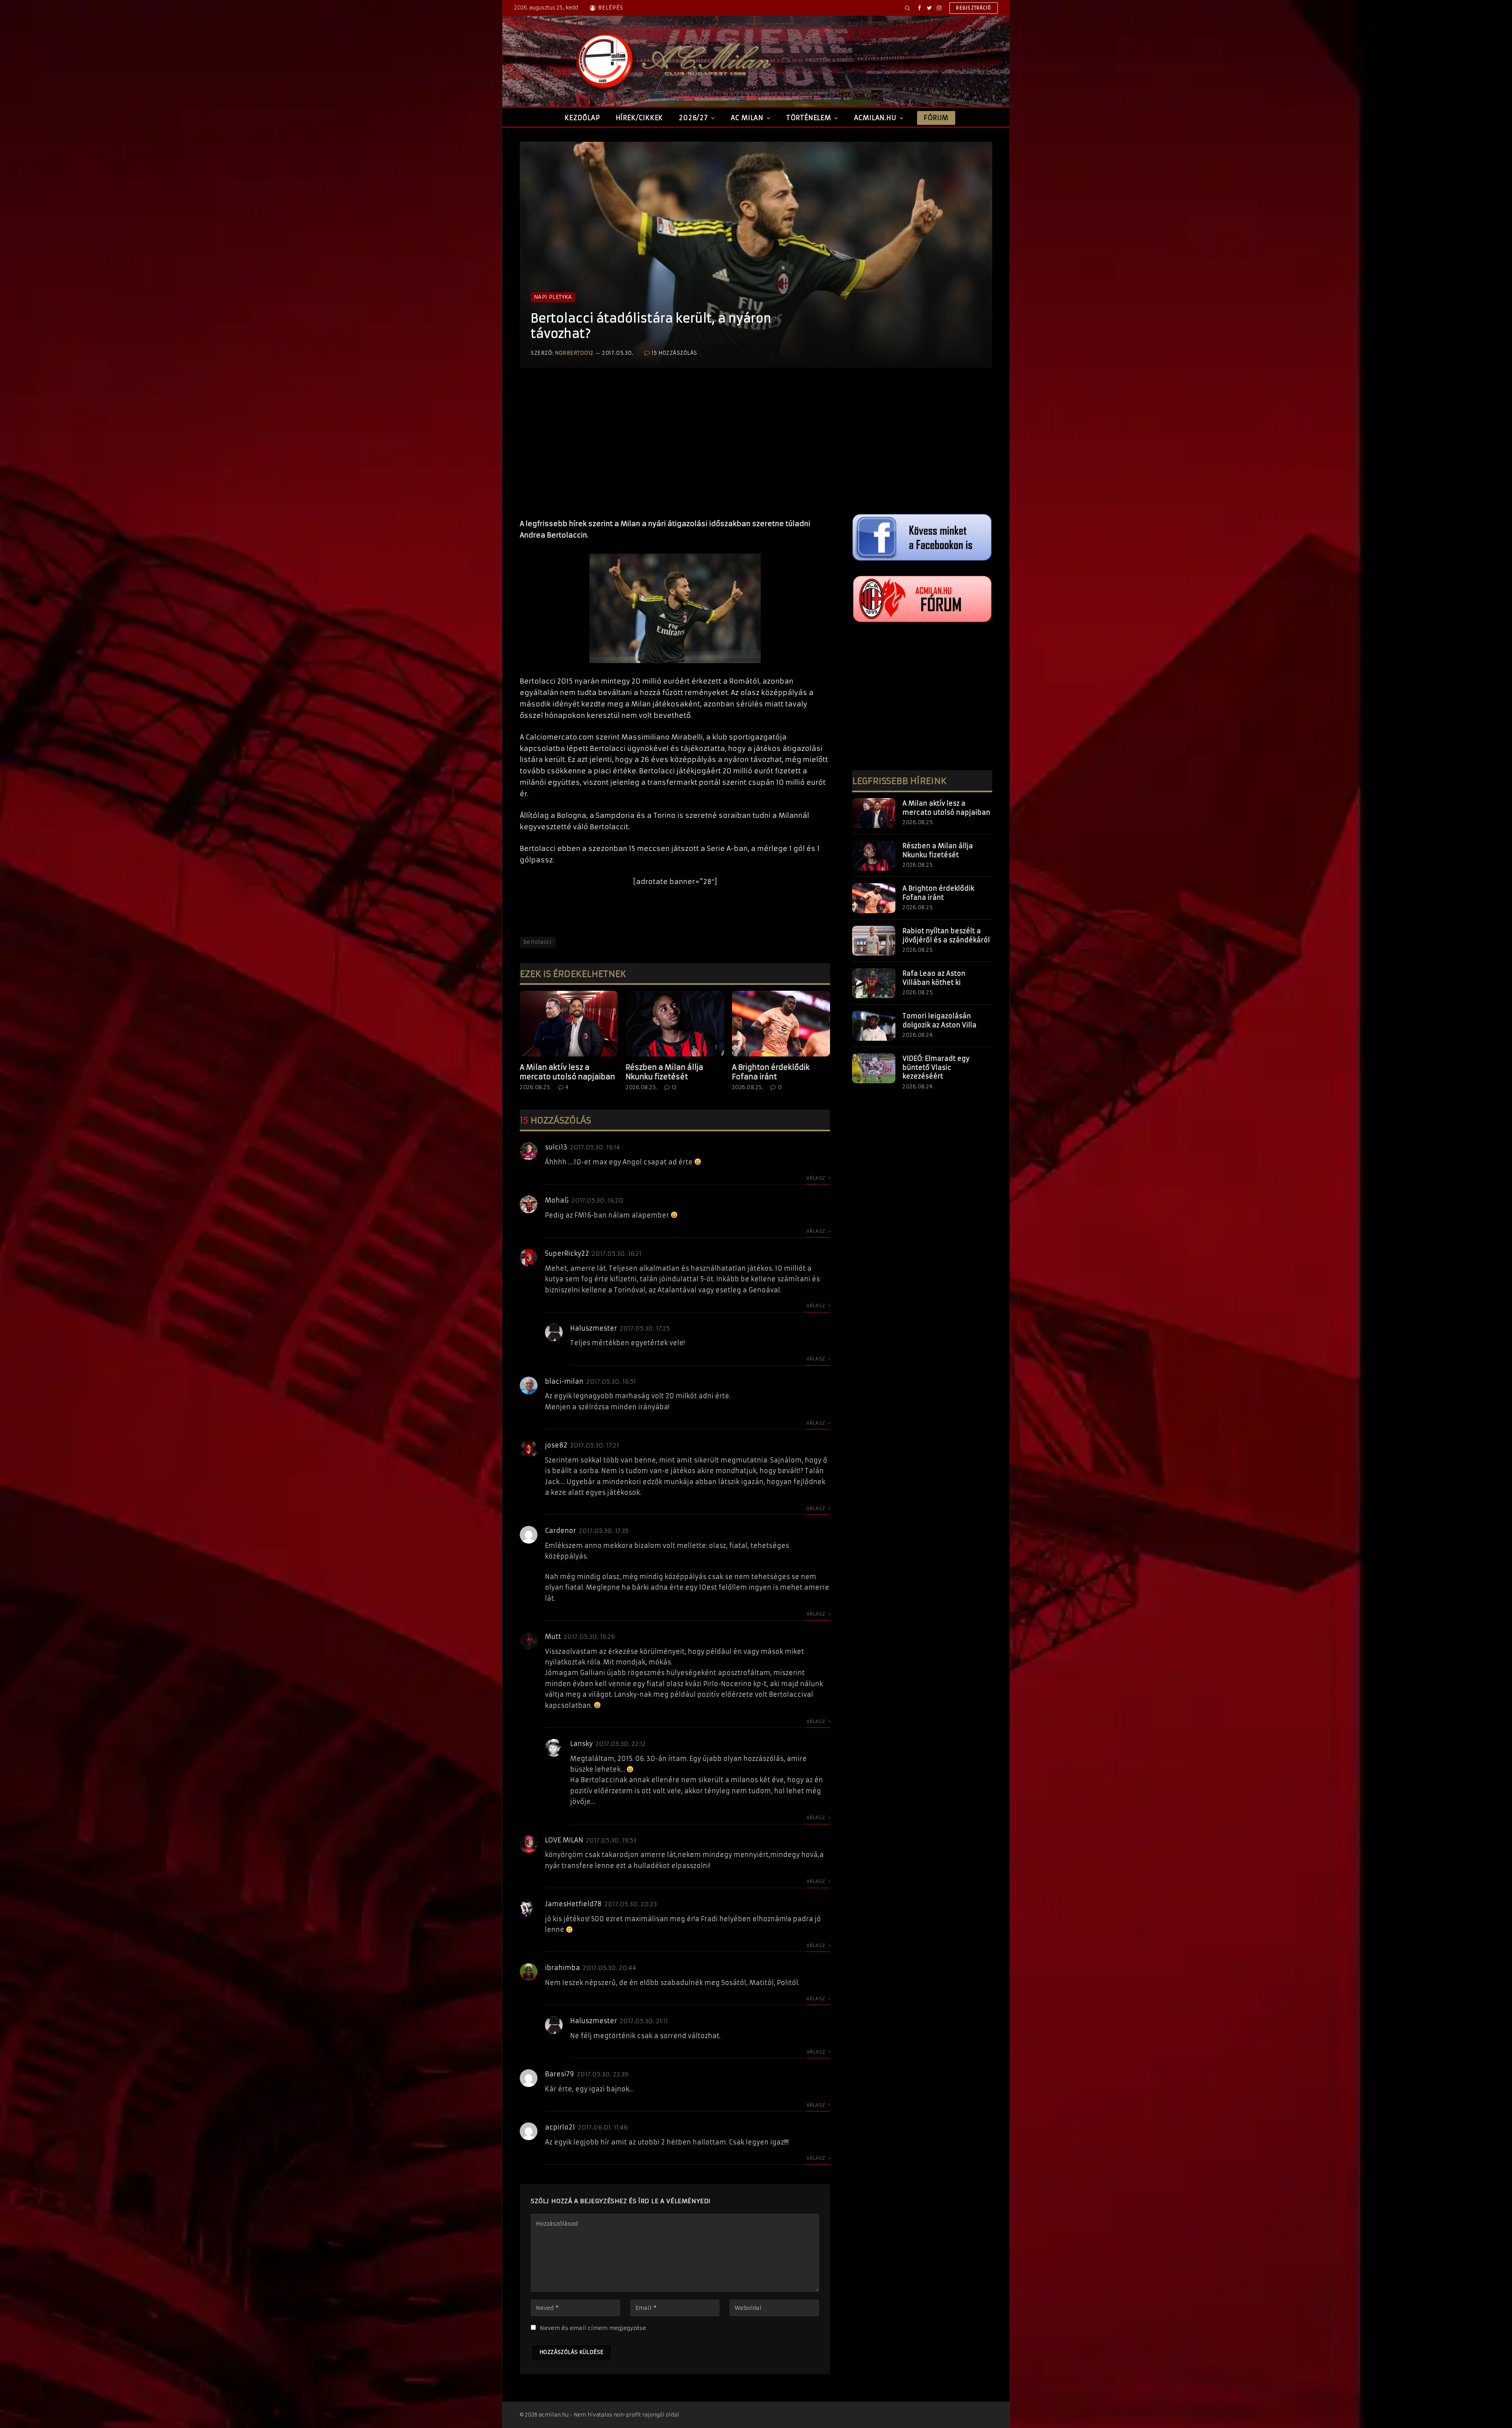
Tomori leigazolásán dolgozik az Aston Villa (939, 1020)
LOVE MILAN (564, 1840)
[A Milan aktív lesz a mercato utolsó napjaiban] (569, 1023)
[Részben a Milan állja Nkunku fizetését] (675, 1023)
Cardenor (561, 1531)
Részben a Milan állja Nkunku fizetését (664, 1072)
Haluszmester (594, 1328)
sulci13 (556, 1147)
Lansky (581, 1744)
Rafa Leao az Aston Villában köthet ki (934, 978)
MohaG (557, 1200)
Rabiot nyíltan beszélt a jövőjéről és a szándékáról (946, 935)
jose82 (556, 1445)
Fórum (936, 118)
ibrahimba (562, 1968)
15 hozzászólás (674, 353)
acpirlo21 (560, 2127)
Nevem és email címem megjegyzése (593, 2328)
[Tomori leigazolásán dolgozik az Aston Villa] (874, 1026)
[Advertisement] (675, 451)
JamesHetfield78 (573, 1904)
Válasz (816, 1178)
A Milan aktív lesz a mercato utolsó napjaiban (567, 1072)
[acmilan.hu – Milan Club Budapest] (672, 61)
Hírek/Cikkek (640, 118)
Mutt (553, 1637)
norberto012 (574, 353)
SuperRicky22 (567, 1253)
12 (674, 1087)
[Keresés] (907, 8)
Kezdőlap (582, 118)
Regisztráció (974, 8)
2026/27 (693, 118)
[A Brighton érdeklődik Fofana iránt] (781, 1023)
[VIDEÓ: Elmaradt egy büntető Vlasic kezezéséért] (874, 1068)
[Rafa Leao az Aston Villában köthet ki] (874, 983)
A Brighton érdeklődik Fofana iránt (771, 1072)
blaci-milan (564, 1381)
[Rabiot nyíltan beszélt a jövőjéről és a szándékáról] (874, 941)
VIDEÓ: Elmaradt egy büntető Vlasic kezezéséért (936, 1068)
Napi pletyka (553, 297)
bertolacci (538, 942)
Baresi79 (560, 2074)
